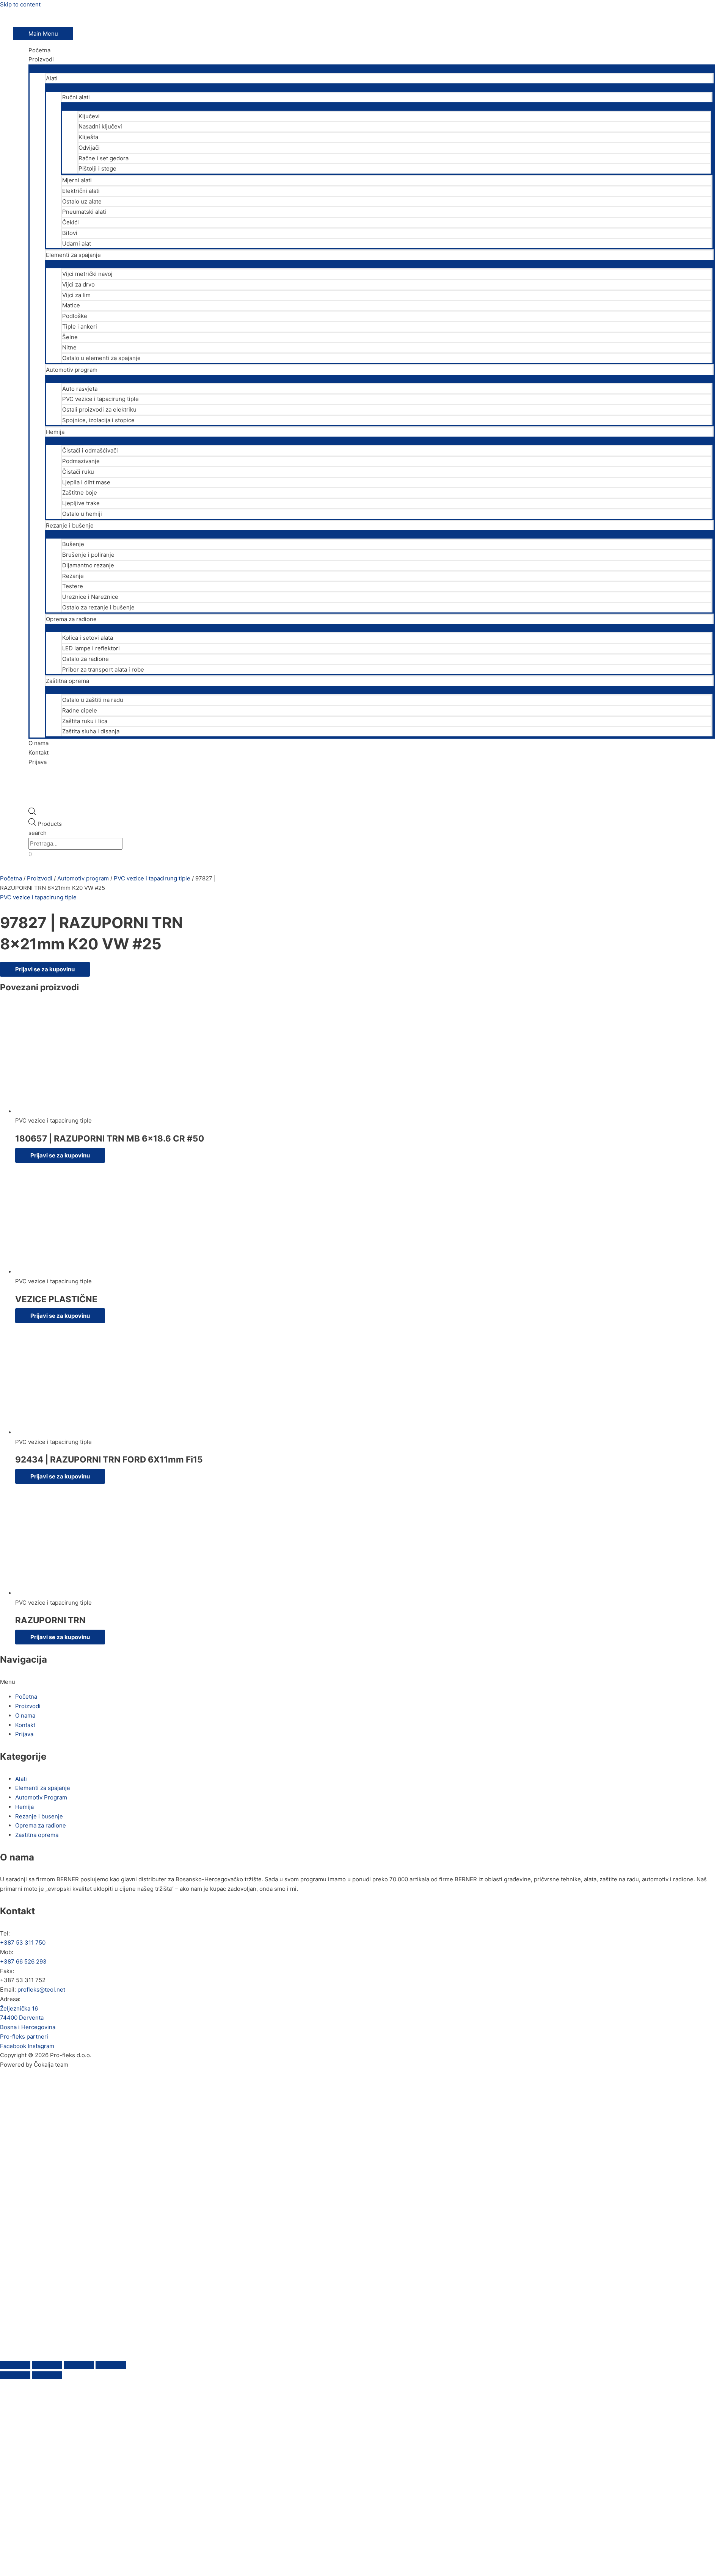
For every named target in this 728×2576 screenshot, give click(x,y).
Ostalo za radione (86, 659)
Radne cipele (80, 710)
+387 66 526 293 (23, 1961)
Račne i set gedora (104, 158)
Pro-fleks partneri (24, 2037)
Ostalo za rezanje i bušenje (98, 607)
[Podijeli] (79, 2365)
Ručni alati (76, 97)
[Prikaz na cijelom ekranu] (47, 2365)
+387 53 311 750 (23, 1943)
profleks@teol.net (41, 1990)
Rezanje (73, 576)
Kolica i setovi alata (88, 638)
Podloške (75, 316)
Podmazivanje (81, 461)
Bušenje (73, 544)
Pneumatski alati (84, 212)
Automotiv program (72, 370)
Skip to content (20, 4)
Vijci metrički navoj (87, 274)
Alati (52, 78)
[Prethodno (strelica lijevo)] (15, 2375)
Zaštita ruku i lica (85, 721)
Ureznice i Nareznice (90, 597)
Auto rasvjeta (80, 389)
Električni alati (81, 191)
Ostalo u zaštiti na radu (93, 700)
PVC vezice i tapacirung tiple (100, 399)
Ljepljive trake (81, 503)
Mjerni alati (77, 180)
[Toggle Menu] (372, 68)
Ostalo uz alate (82, 201)
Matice (71, 305)
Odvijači (89, 148)
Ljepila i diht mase (86, 482)
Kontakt (38, 752)
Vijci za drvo (78, 284)
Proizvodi (41, 59)
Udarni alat (77, 244)
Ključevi (89, 116)
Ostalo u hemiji (82, 514)
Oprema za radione (71, 619)
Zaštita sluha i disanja (91, 731)
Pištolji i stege (97, 168)
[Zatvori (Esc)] (111, 2365)
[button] (364, 1682)
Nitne (69, 347)
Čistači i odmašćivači (90, 450)
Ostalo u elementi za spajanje (101, 358)
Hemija (55, 432)
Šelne (70, 337)
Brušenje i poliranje (88, 555)
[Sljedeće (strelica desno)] (47, 2375)
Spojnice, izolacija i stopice (98, 420)
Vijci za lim (76, 295)
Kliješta (88, 137)
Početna (39, 50)
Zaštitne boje (80, 492)
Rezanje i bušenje (70, 525)
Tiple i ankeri (80, 327)
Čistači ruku (78, 472)
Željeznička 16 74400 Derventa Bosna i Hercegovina (28, 2018)
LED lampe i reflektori (91, 648)
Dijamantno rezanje (88, 565)
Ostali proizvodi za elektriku (99, 409)
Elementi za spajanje (73, 255)
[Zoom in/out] (15, 2365)
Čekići (71, 222)
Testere (73, 586)
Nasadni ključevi (100, 126)
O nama (38, 743)
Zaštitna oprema (67, 681)
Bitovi (70, 233)
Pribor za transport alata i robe (103, 669)
